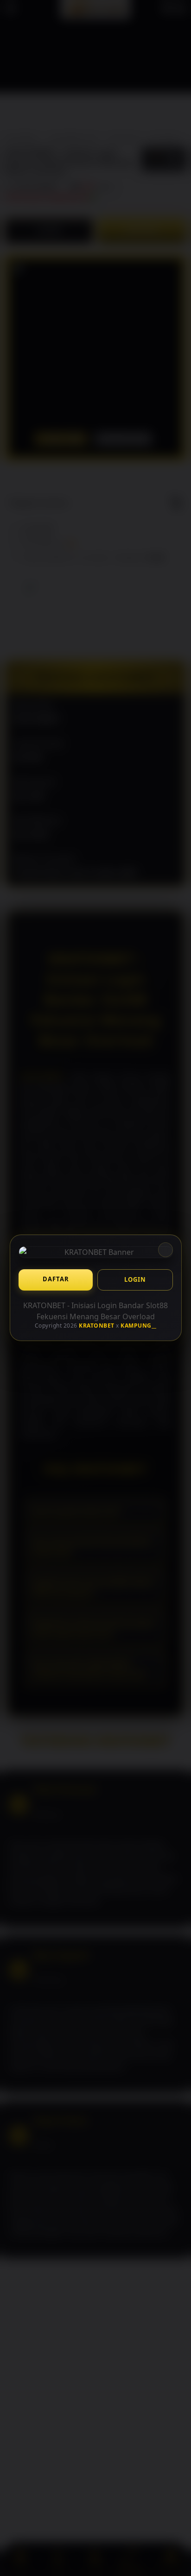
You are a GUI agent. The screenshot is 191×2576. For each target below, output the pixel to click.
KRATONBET (97, 1326)
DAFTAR (55, 1279)
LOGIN (135, 1279)
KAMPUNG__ (139, 1326)
